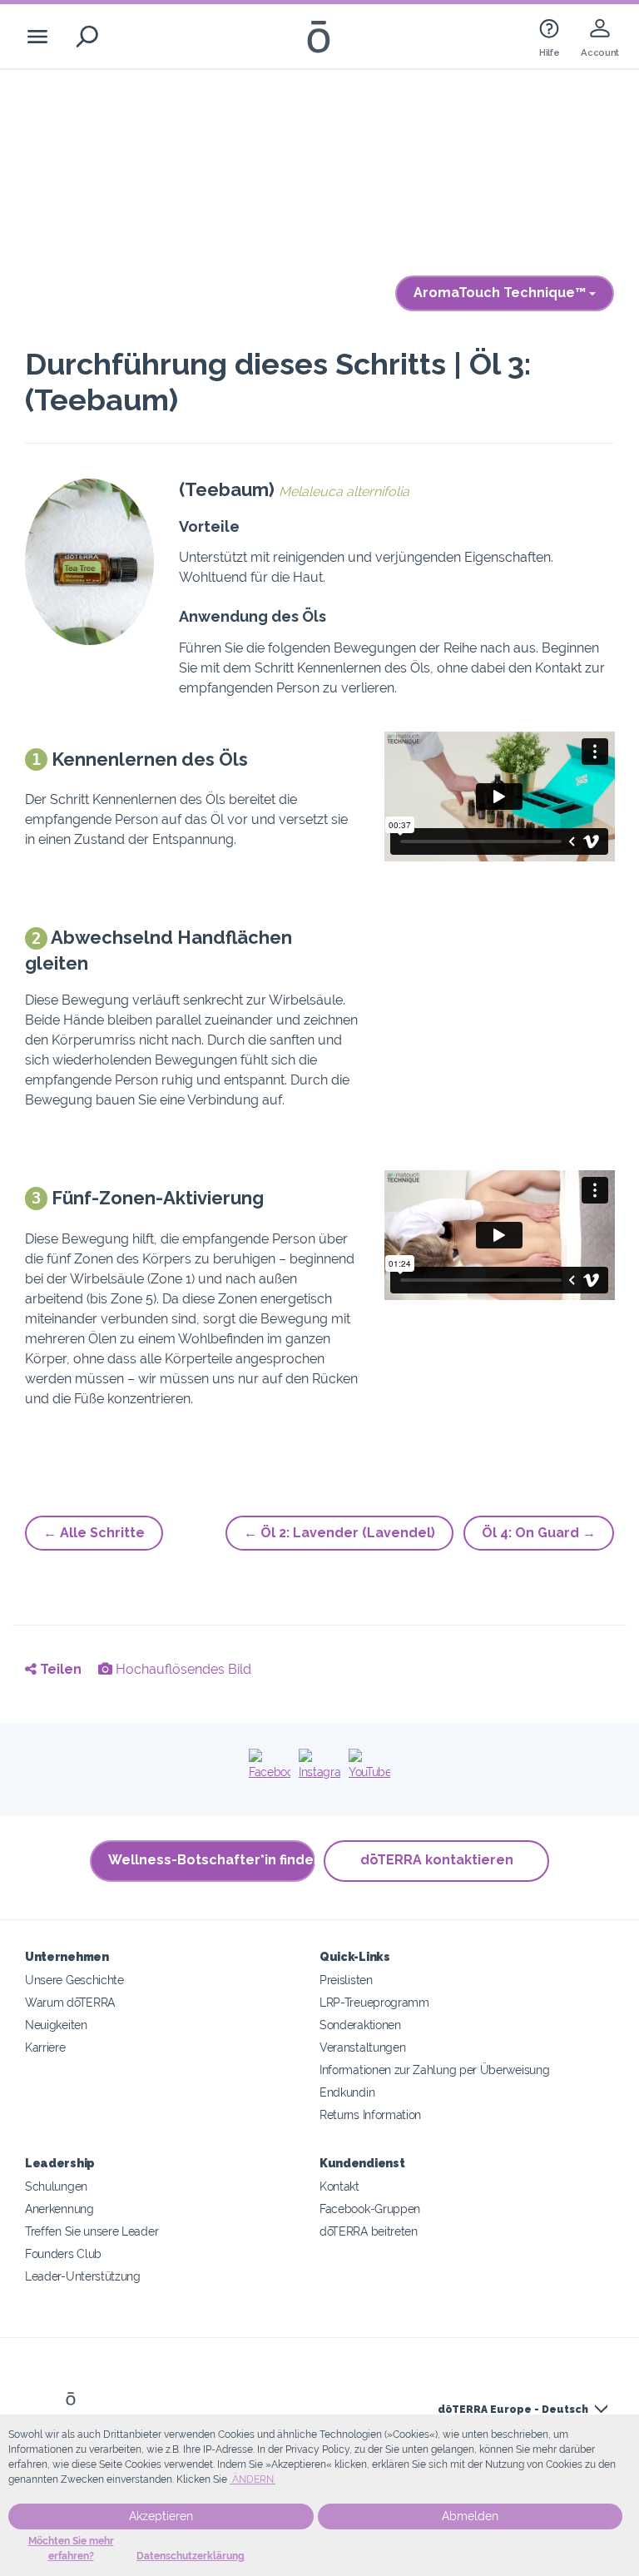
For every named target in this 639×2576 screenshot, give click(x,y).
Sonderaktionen (360, 2025)
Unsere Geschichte (74, 1980)
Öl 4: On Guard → (539, 1533)
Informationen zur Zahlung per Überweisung (434, 2070)
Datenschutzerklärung (191, 2556)
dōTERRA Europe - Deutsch (513, 2410)
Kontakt (339, 2186)
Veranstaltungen (362, 2047)
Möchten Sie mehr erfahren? (71, 2549)
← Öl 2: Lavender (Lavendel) (339, 1533)
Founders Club (63, 2253)
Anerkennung (59, 2209)
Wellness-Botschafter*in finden (212, 1860)
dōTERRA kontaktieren (437, 1860)
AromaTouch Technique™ (501, 293)
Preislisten (346, 1980)
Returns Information (370, 2114)
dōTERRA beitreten (369, 2231)
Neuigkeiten (56, 2025)
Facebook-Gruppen (370, 2209)
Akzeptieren (161, 2516)
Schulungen (56, 2186)
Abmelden (470, 2516)
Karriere (45, 2047)
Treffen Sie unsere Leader (92, 2231)
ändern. (253, 2479)
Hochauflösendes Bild (182, 1669)
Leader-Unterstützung (83, 2276)
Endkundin (347, 2092)
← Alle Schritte (94, 1533)
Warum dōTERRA (70, 2002)
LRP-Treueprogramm (374, 2002)
